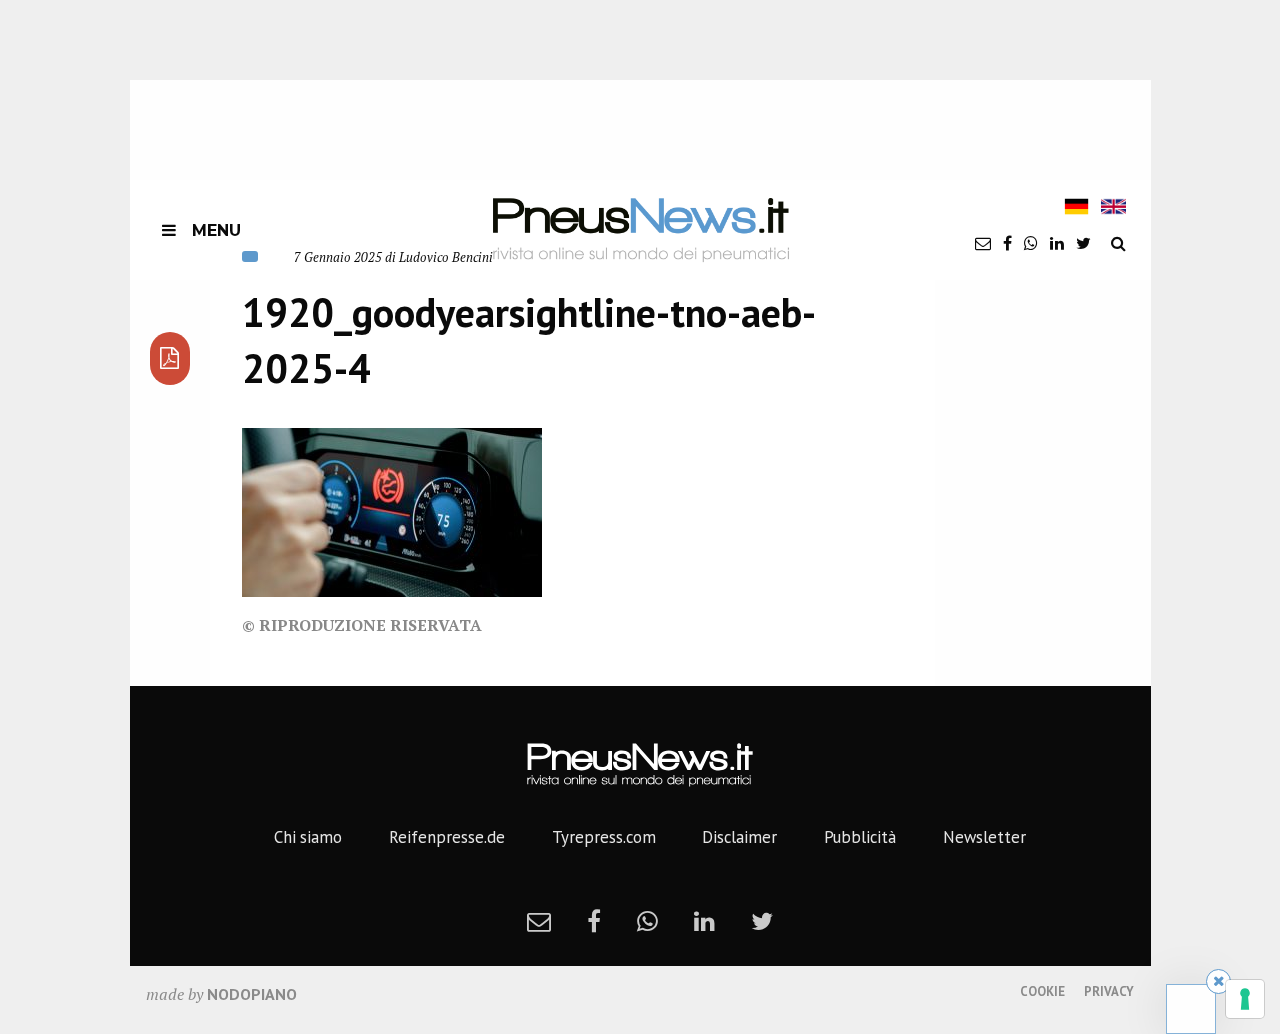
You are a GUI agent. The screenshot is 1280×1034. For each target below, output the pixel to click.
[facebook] (1007, 243)
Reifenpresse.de (447, 837)
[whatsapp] (1031, 243)
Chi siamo (308, 837)
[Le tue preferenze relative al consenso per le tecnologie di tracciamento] (1245, 999)
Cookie (1042, 991)
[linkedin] (1057, 243)
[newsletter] (983, 243)
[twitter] (1083, 243)
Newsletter (984, 837)
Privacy (1109, 991)
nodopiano (252, 994)
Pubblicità (860, 837)
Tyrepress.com (604, 837)
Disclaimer (739, 837)
